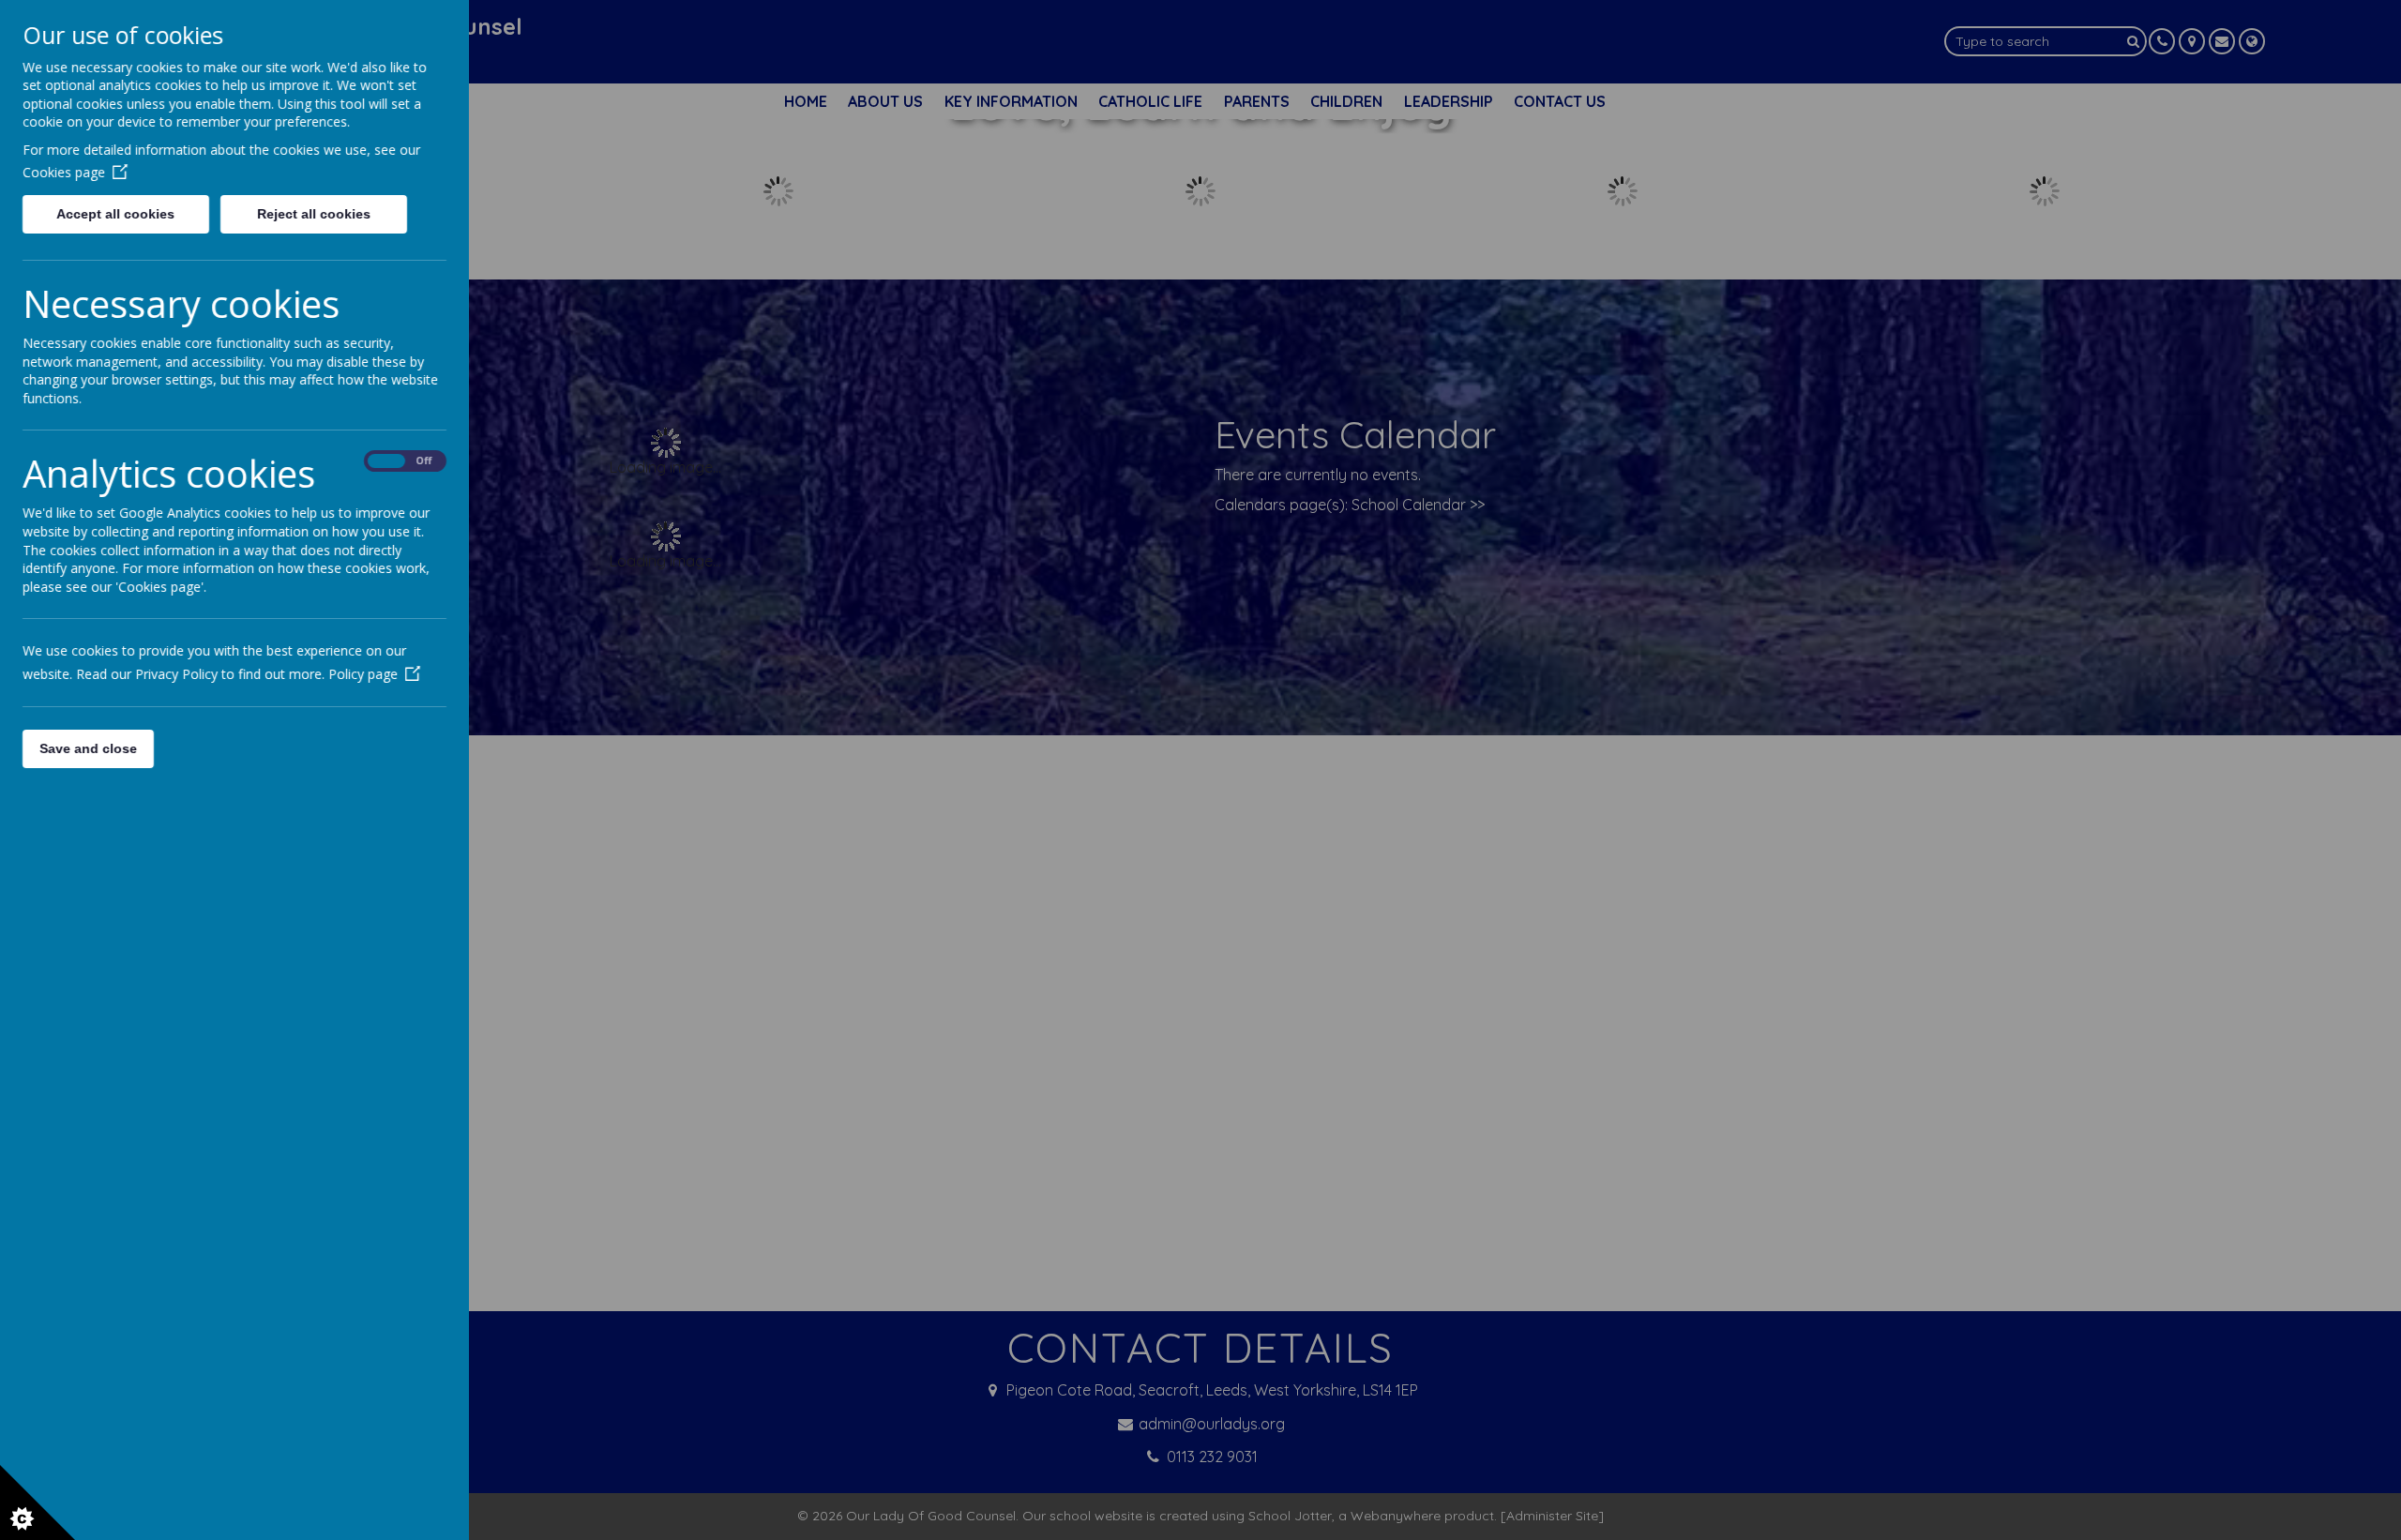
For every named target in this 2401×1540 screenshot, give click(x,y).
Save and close (88, 748)
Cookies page (64, 172)
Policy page (363, 674)
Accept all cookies (115, 214)
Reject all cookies (314, 214)
